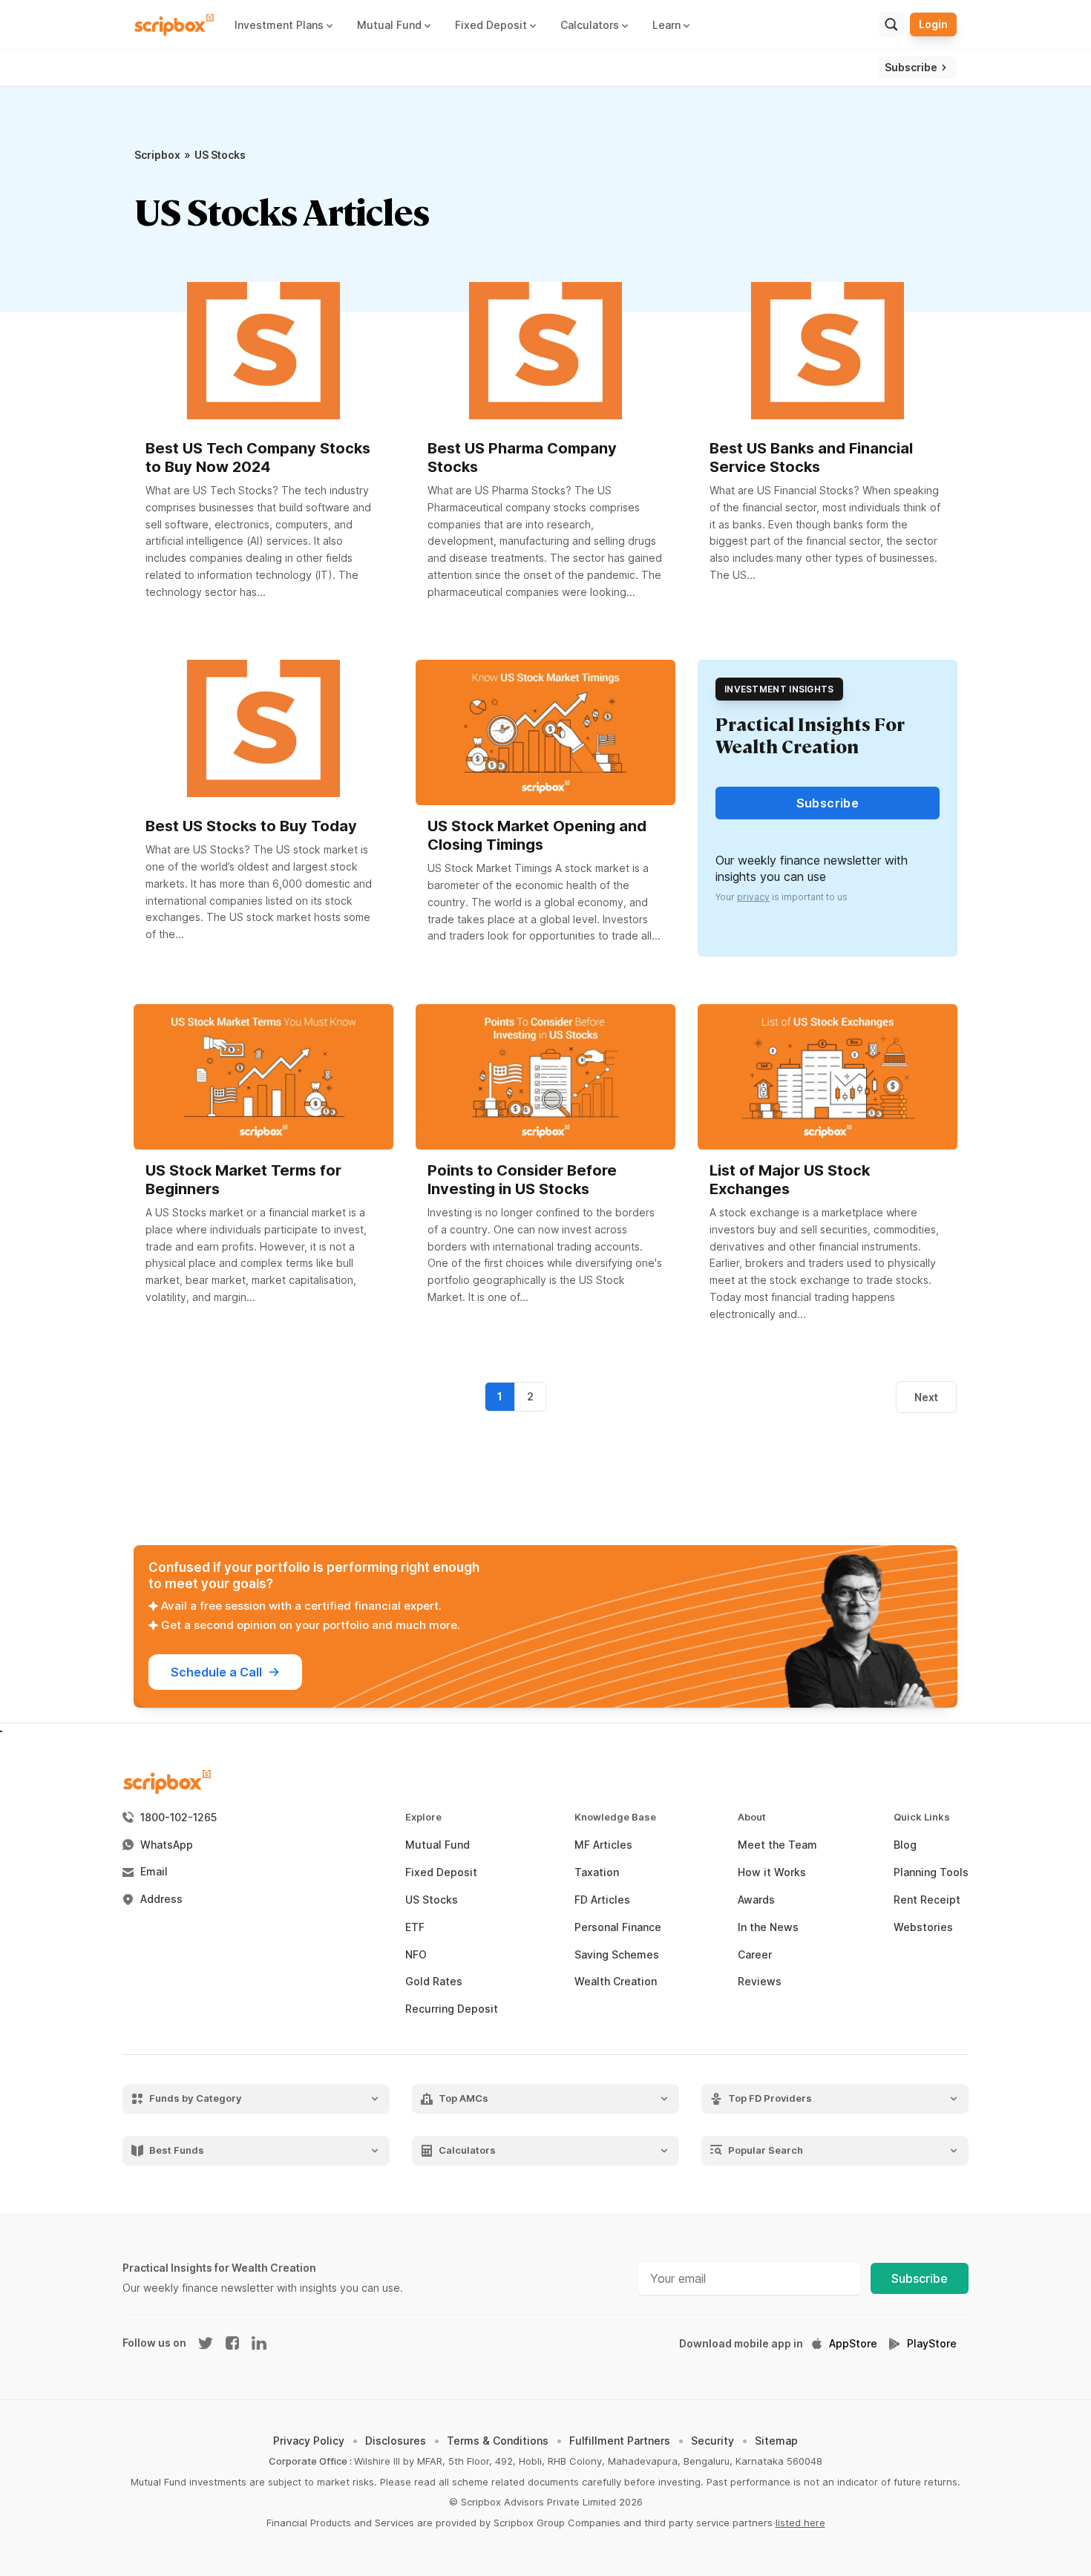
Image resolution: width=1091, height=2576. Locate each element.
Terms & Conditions (498, 2441)
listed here (800, 2523)
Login (933, 24)
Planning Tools (931, 1872)
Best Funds (177, 2150)
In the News (768, 1927)
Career (755, 1955)
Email (154, 1872)
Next (926, 1397)
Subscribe (920, 2278)
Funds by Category (196, 2098)
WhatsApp (167, 1845)
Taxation (597, 1872)
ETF (415, 1927)
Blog (905, 1845)
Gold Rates (434, 1982)
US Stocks (432, 1900)
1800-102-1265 (178, 1818)
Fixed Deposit (441, 1872)
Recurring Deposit (452, 2009)
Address (161, 1899)
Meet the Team (777, 1845)
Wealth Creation (616, 1982)
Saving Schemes (617, 1955)
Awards (756, 1900)
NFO (416, 1955)
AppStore (853, 2344)
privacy (753, 897)
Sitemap (776, 2441)
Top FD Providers (770, 2098)
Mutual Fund (438, 1845)
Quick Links (922, 1817)
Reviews (760, 1982)
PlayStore (932, 2344)
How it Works (772, 1872)
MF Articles (603, 1845)
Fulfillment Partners (620, 2441)
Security (712, 2441)
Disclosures (396, 2441)
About (752, 1817)
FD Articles (602, 1900)
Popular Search (766, 2150)
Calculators (467, 2150)
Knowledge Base (615, 1817)
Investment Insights (779, 689)
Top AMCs (463, 2098)
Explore (423, 1817)
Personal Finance (618, 1927)
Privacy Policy (309, 2441)
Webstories (923, 1927)
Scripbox (157, 155)
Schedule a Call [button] (216, 1672)
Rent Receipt (927, 1900)
